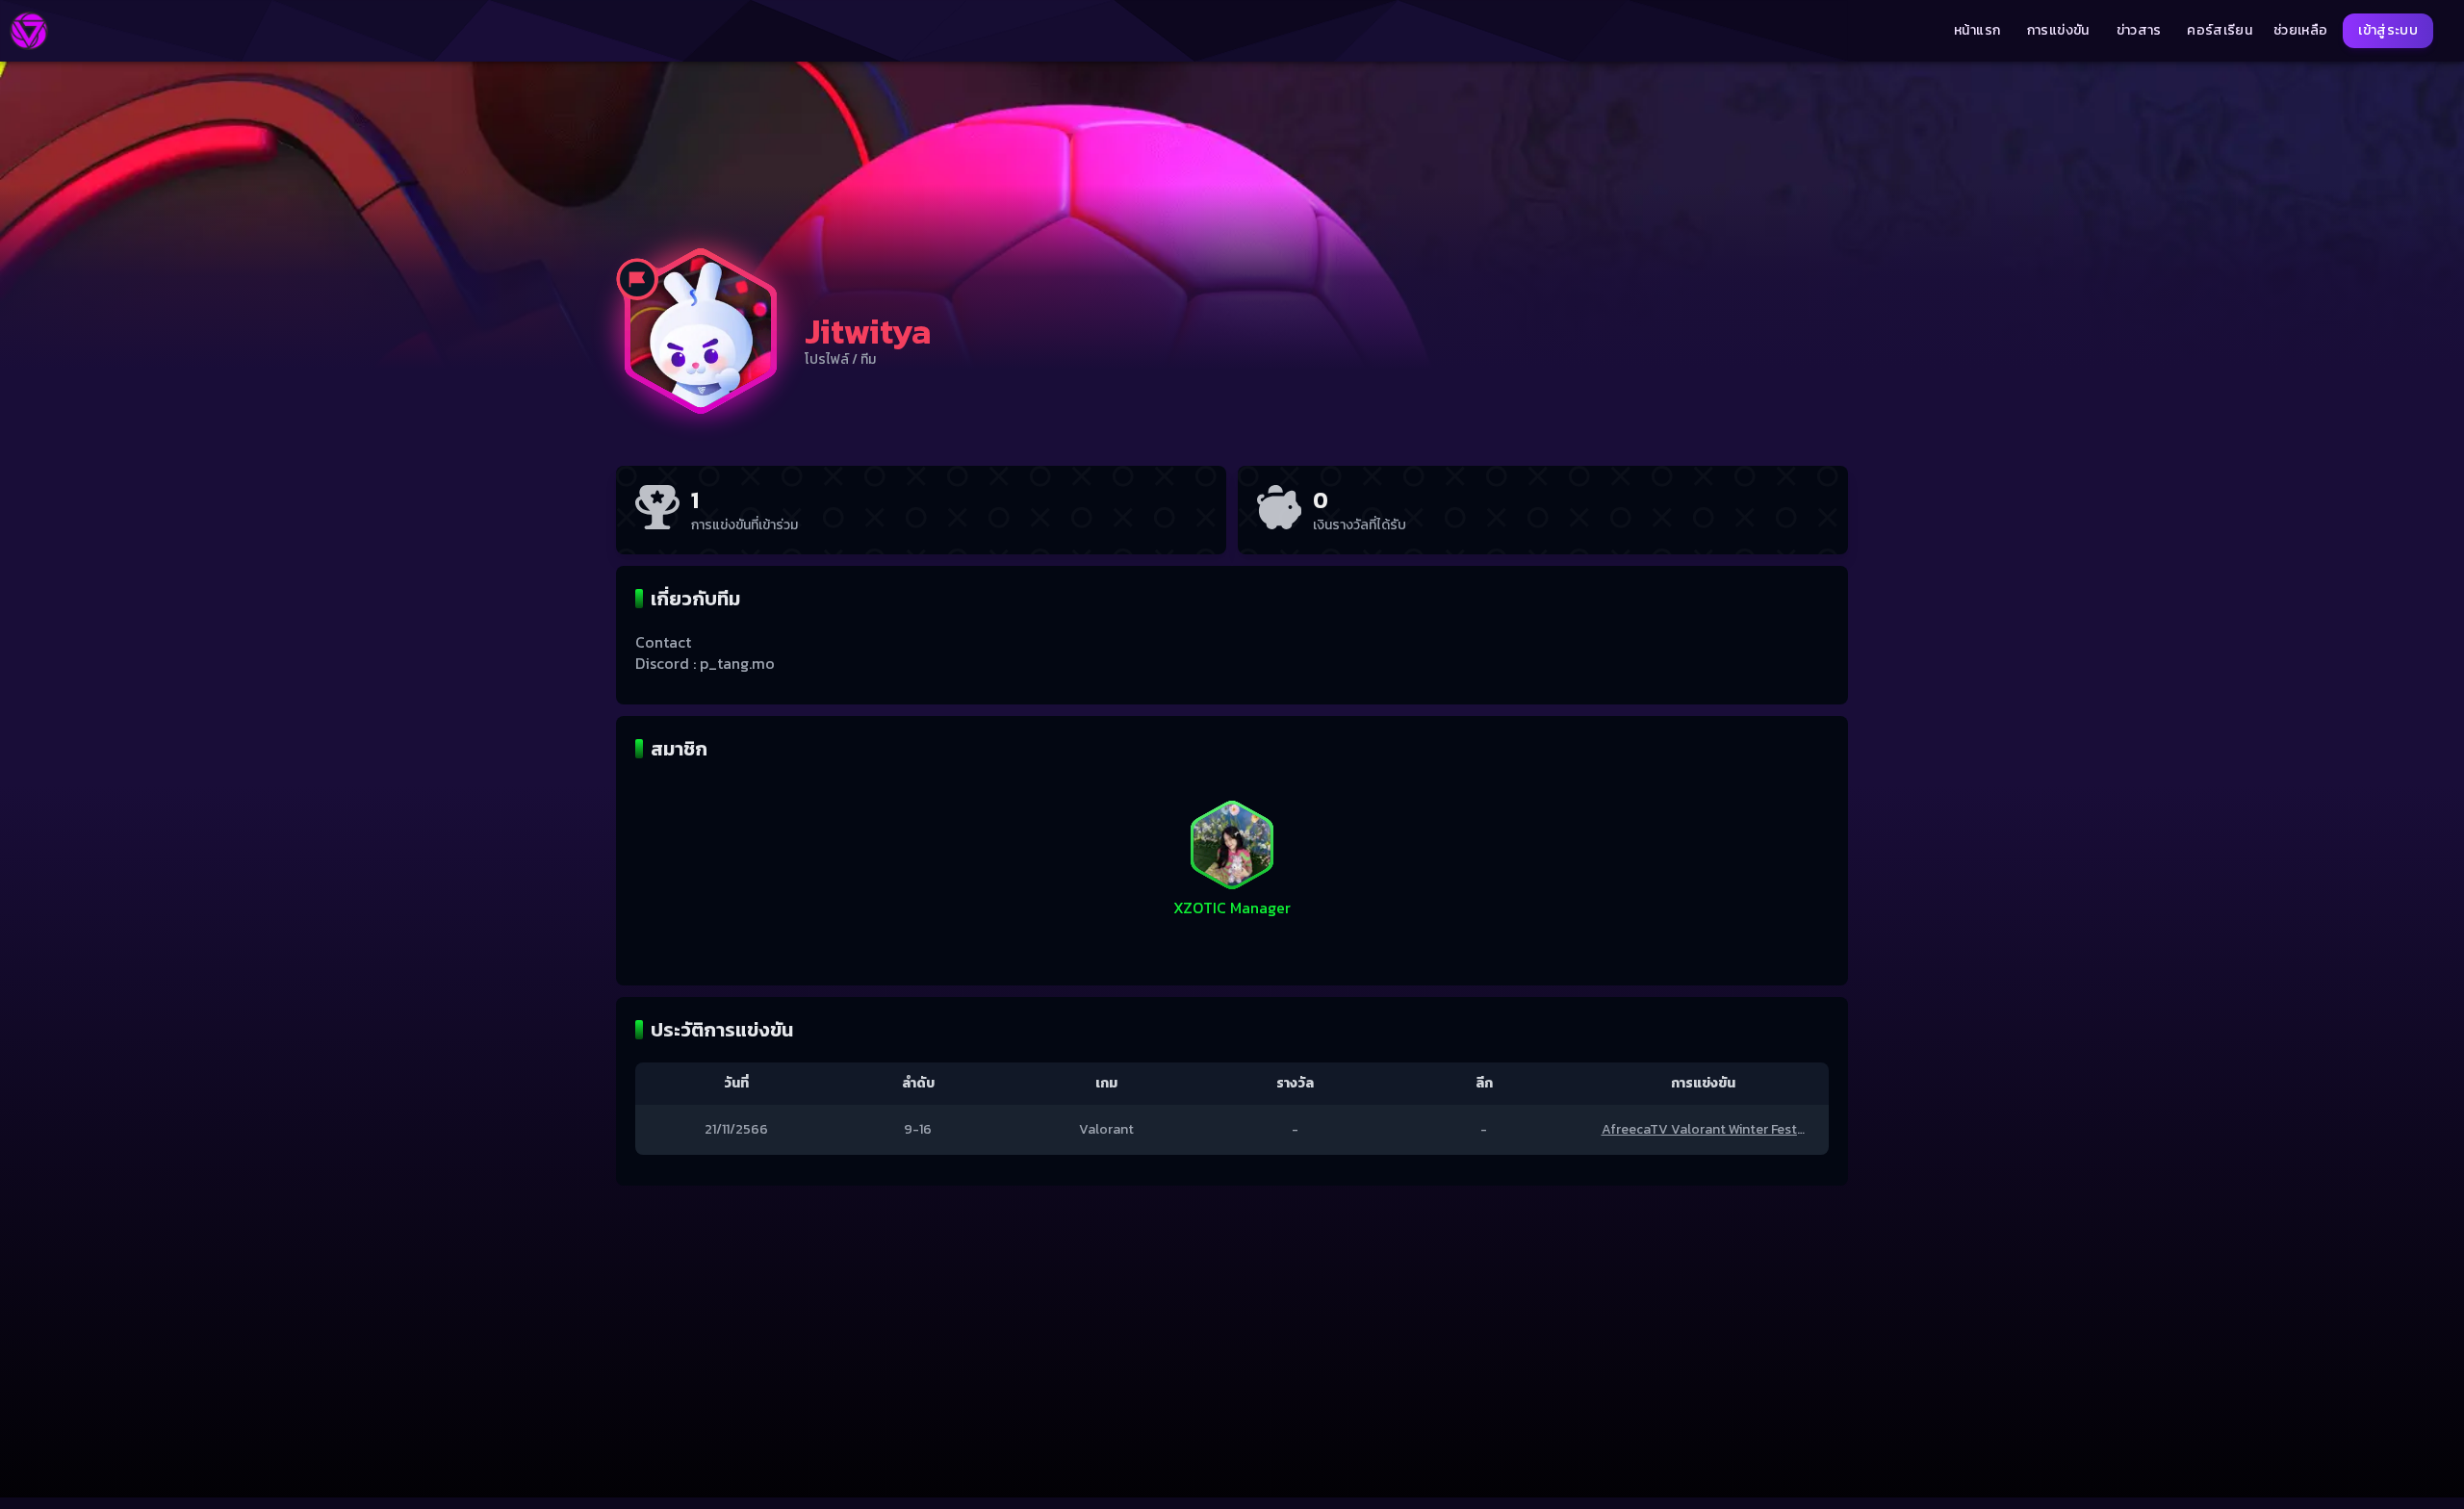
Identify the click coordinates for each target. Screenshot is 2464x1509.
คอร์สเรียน (2220, 31)
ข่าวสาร (2139, 31)
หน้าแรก (1977, 31)
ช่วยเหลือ (2300, 31)
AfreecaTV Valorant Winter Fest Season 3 (1729, 1129)
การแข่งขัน (2058, 31)
